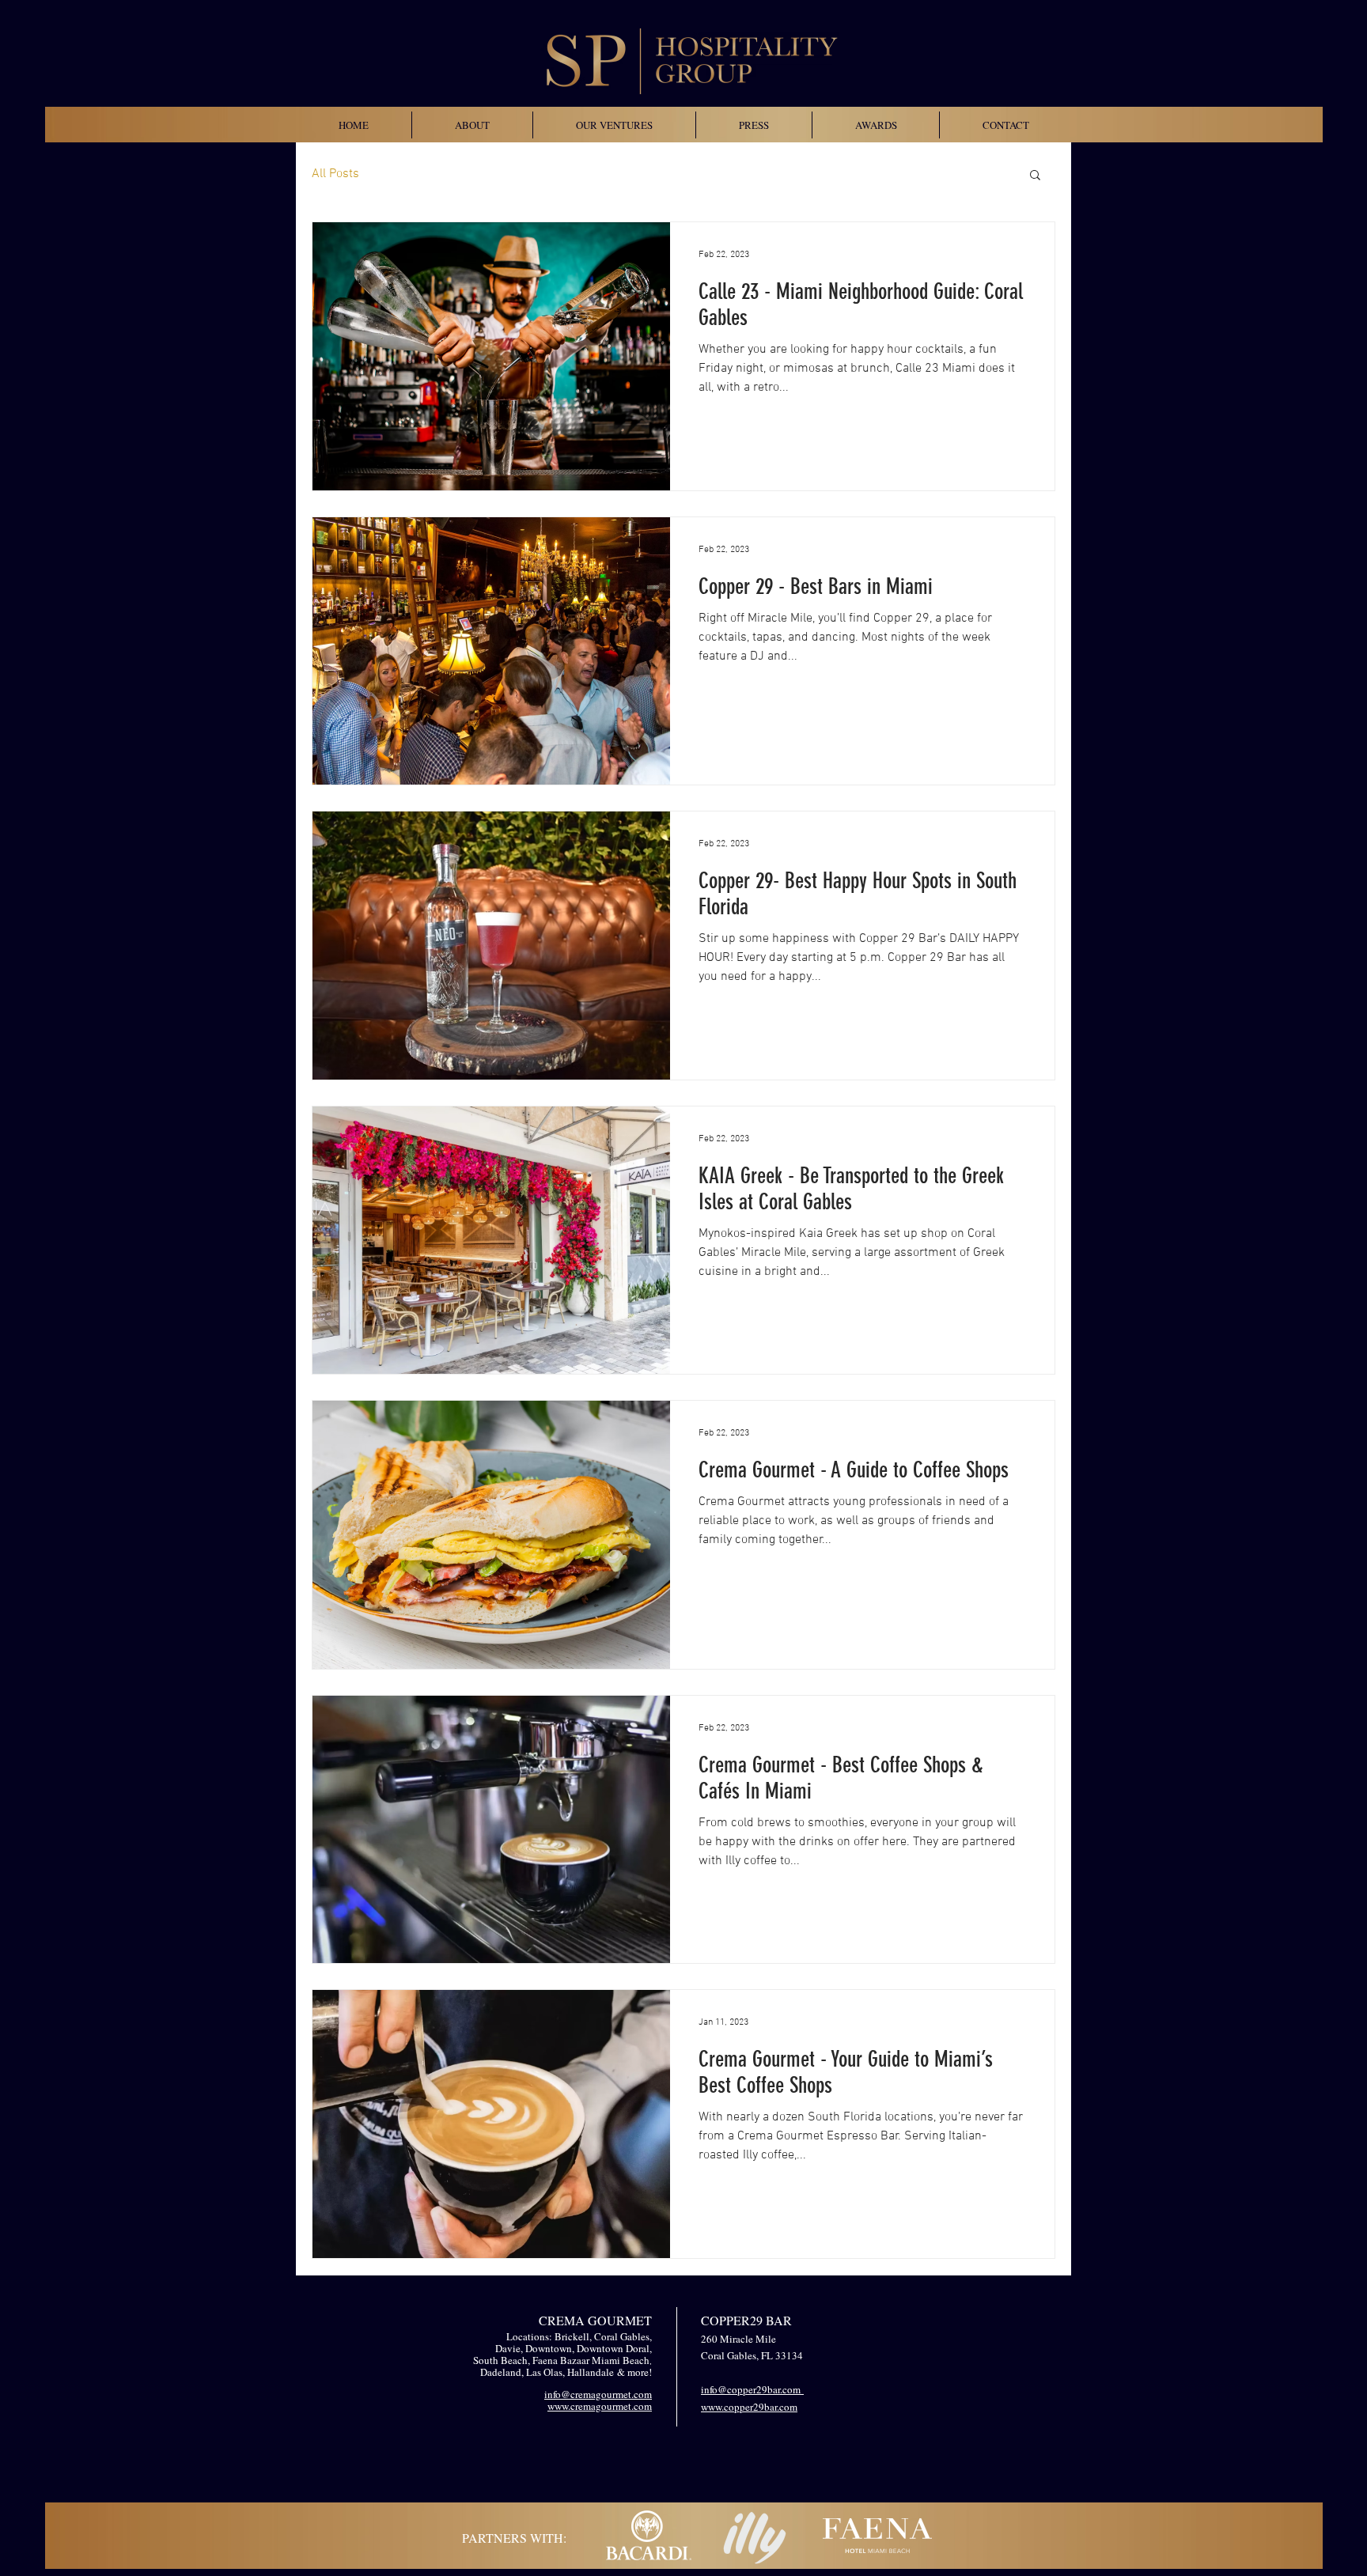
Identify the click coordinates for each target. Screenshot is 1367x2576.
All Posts (335, 174)
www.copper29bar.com (749, 2407)
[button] (1035, 176)
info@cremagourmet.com (598, 2394)
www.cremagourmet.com (600, 2406)
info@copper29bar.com (752, 2389)
